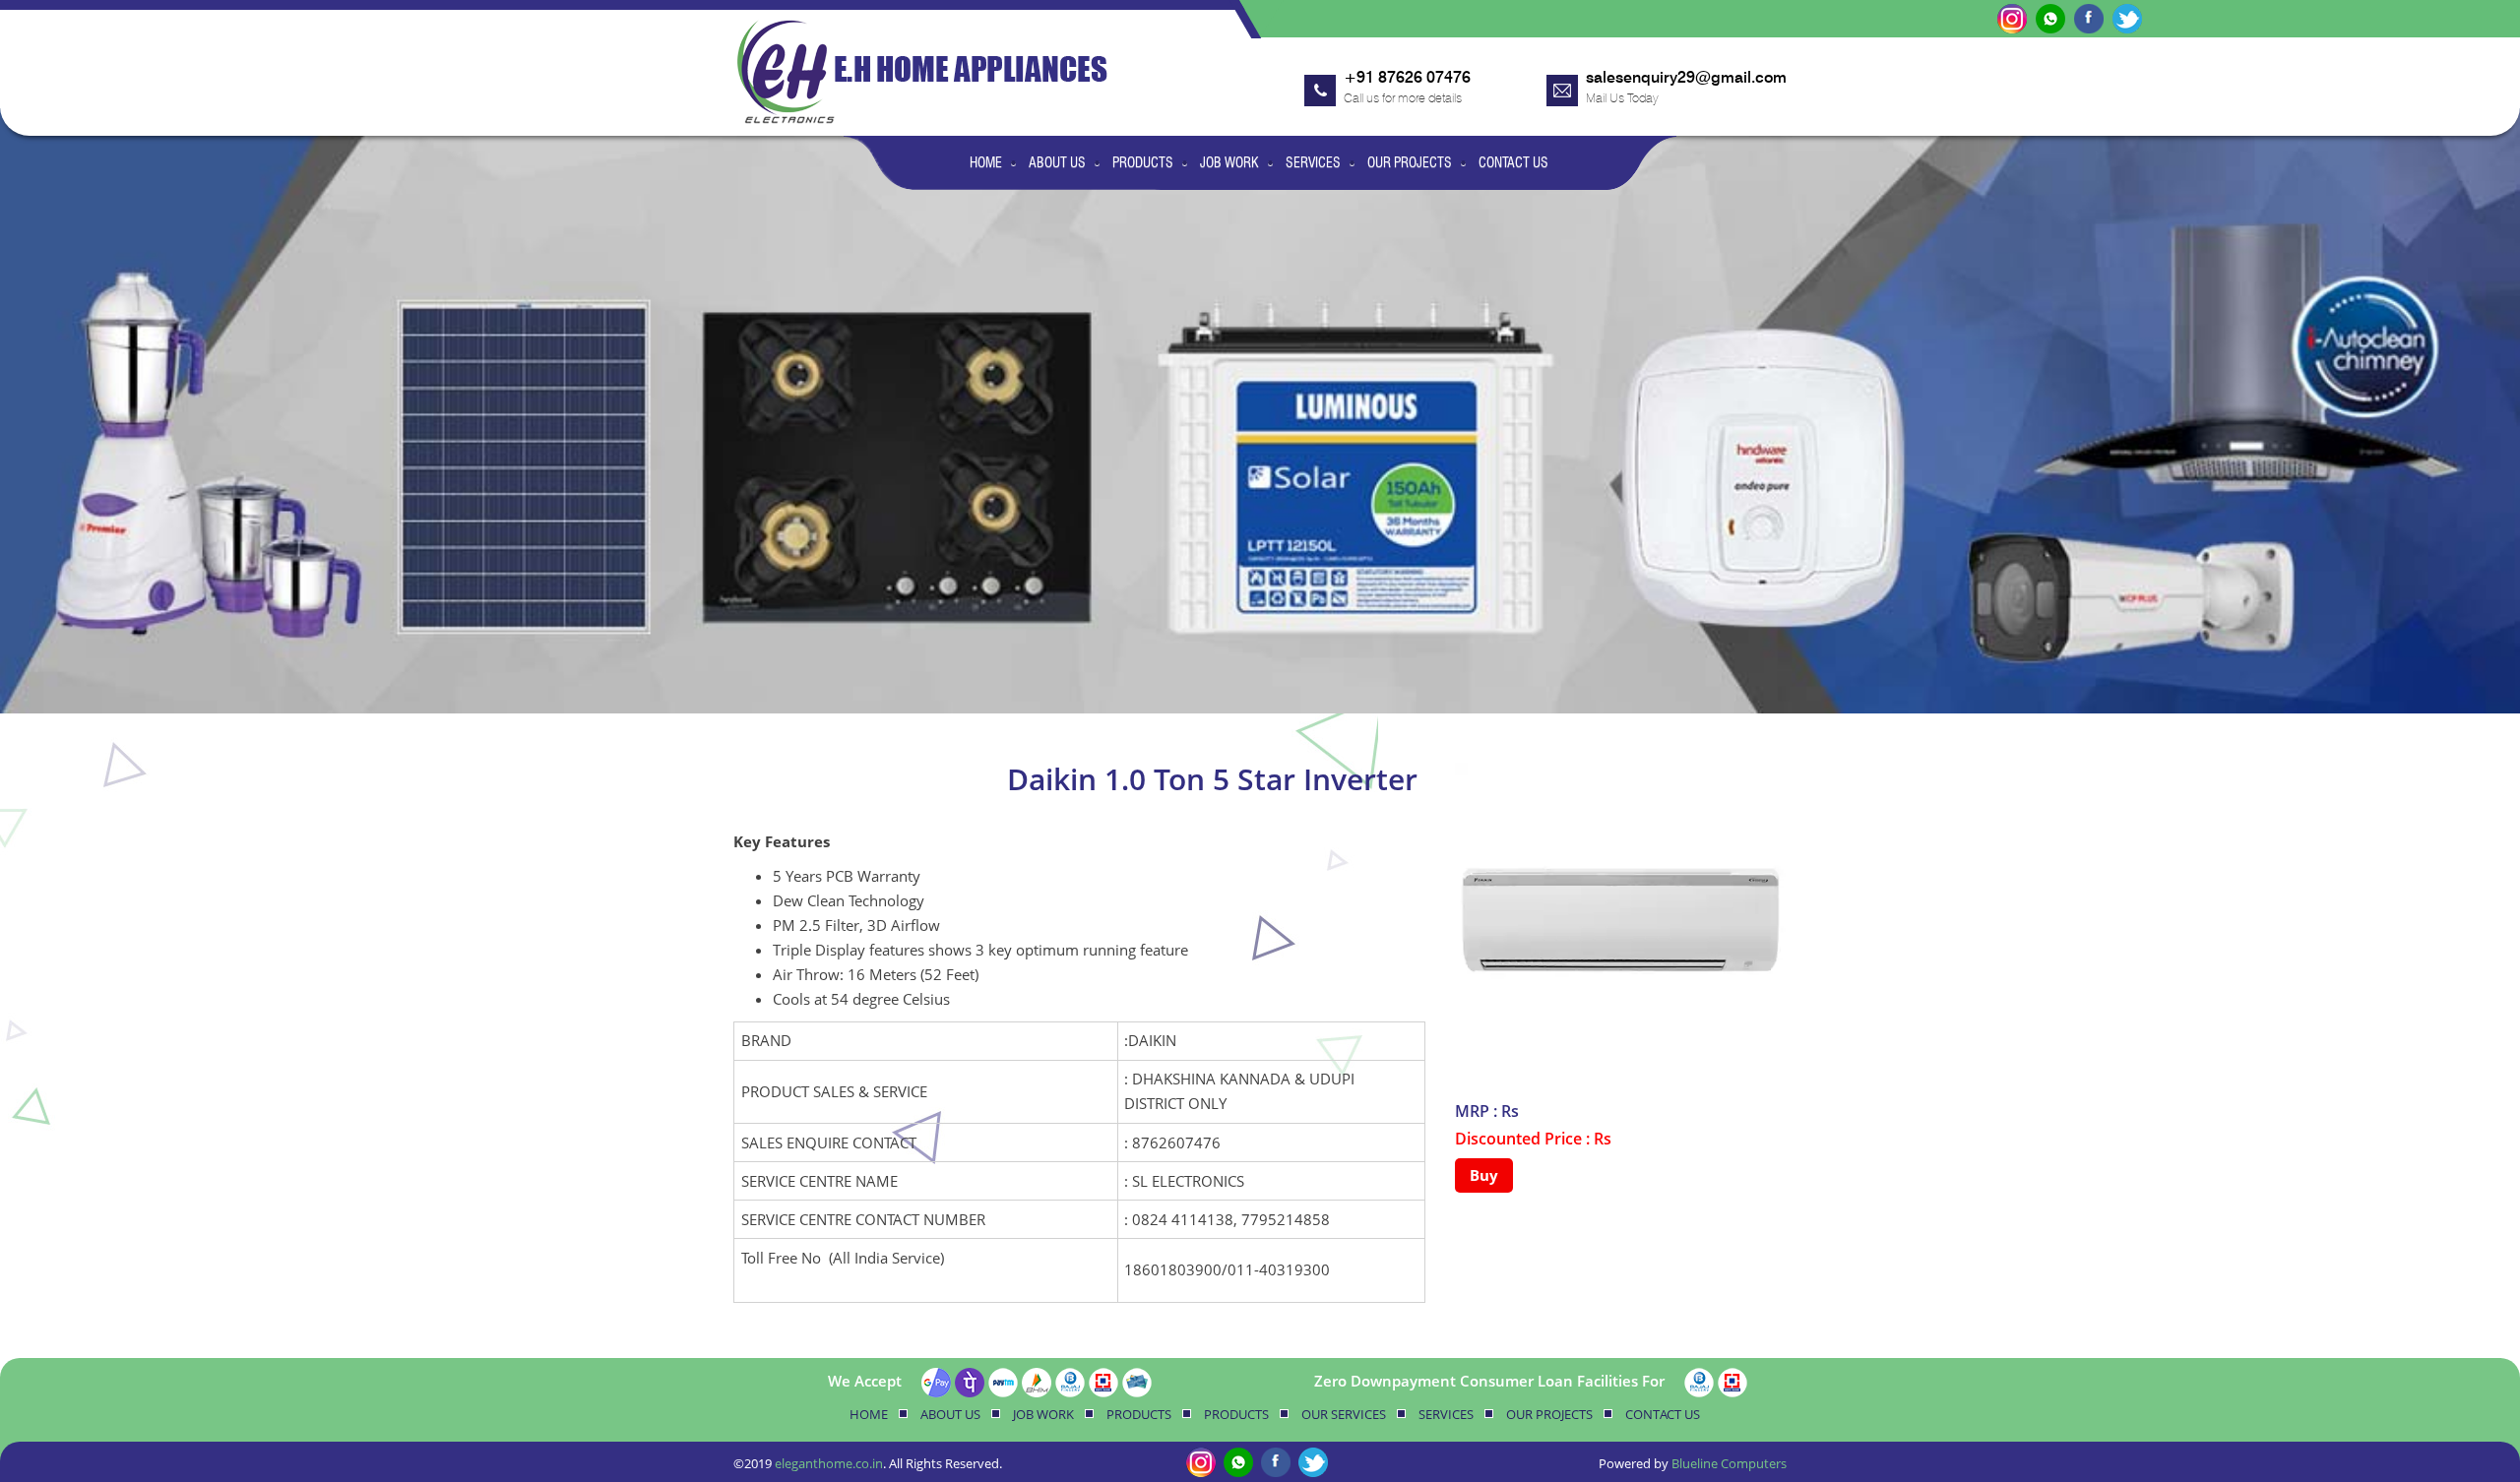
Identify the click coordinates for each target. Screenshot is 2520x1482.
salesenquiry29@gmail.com (1686, 77)
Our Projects (1410, 162)
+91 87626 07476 (1407, 77)
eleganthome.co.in (829, 1463)
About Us (1057, 162)
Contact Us (1513, 162)
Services (1313, 162)
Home (986, 162)
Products (1143, 162)
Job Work (1229, 162)
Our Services (1344, 1414)
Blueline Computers (1729, 1463)
